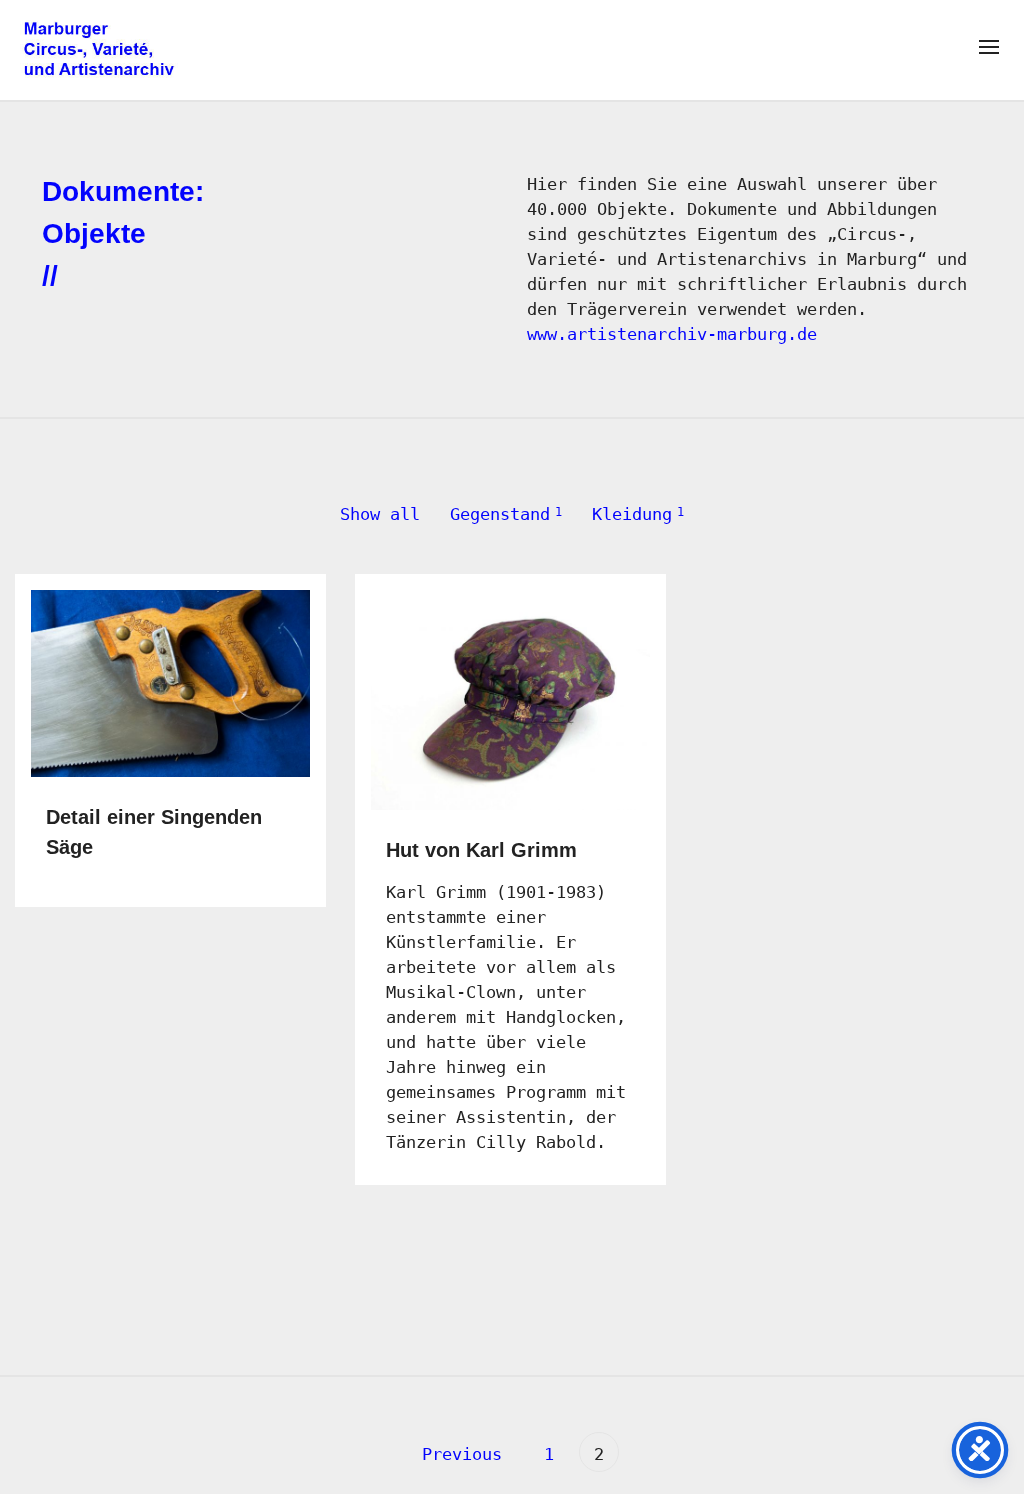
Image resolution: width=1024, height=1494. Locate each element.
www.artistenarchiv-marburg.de (672, 334)
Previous (457, 1454)
